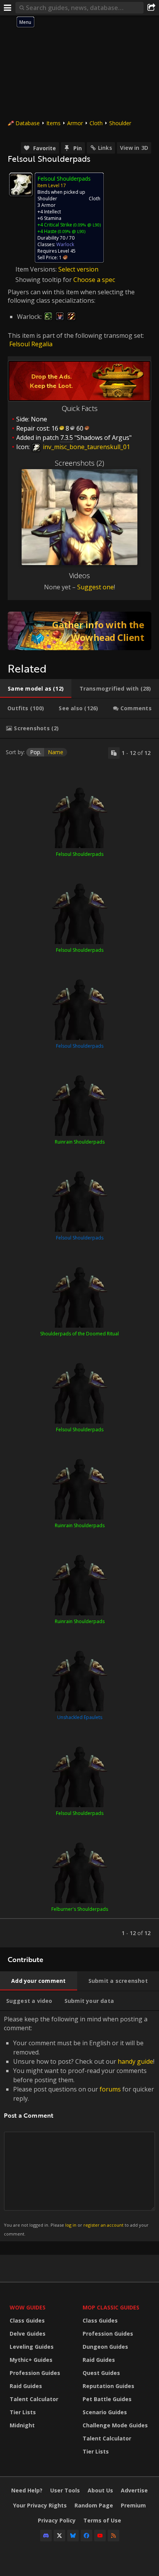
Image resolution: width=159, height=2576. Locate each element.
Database (28, 123)
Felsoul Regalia (31, 344)
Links (105, 148)
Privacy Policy (57, 2520)
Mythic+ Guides (31, 2360)
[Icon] (21, 184)
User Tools (65, 2490)
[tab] (36, 689)
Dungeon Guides (105, 2347)
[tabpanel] (79, 1343)
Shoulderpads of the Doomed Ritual (79, 1334)
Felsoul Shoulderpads (80, 854)
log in (71, 2225)
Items (53, 123)
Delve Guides (28, 2334)
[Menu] (8, 8)
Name (56, 752)
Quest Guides (101, 2373)
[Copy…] (114, 753)
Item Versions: (37, 269)
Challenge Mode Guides (115, 2425)
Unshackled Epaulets (80, 1717)
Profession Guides (35, 2373)
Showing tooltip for (44, 280)
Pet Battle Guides (107, 2399)
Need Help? (27, 2490)
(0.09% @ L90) (86, 225)
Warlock (65, 244)
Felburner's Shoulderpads (80, 1909)
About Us (100, 2490)
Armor (75, 123)
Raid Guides (26, 2386)
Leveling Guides (32, 2347)
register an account (103, 2225)
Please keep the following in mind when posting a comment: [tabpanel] (79, 2126)
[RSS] (113, 2536)
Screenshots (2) (79, 463)
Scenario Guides (105, 2412)
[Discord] (46, 2536)
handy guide (135, 2061)
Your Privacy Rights (40, 2505)
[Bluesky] (73, 2536)
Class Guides (27, 2320)
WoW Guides (28, 2307)
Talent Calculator (34, 2399)
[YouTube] (100, 2536)
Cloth (96, 123)
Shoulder (120, 123)
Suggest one (96, 587)
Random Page (94, 2505)
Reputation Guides (108, 2386)
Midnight (22, 2425)
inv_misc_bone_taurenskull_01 (86, 447)
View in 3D (134, 148)
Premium (133, 2505)
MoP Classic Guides (111, 2307)
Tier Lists (23, 2412)
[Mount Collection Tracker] (79, 631)
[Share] (151, 8)
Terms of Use (102, 2520)
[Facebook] (86, 2536)
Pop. (36, 752)
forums (110, 2089)
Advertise (134, 2490)
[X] (59, 2536)
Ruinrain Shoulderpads (80, 1142)
